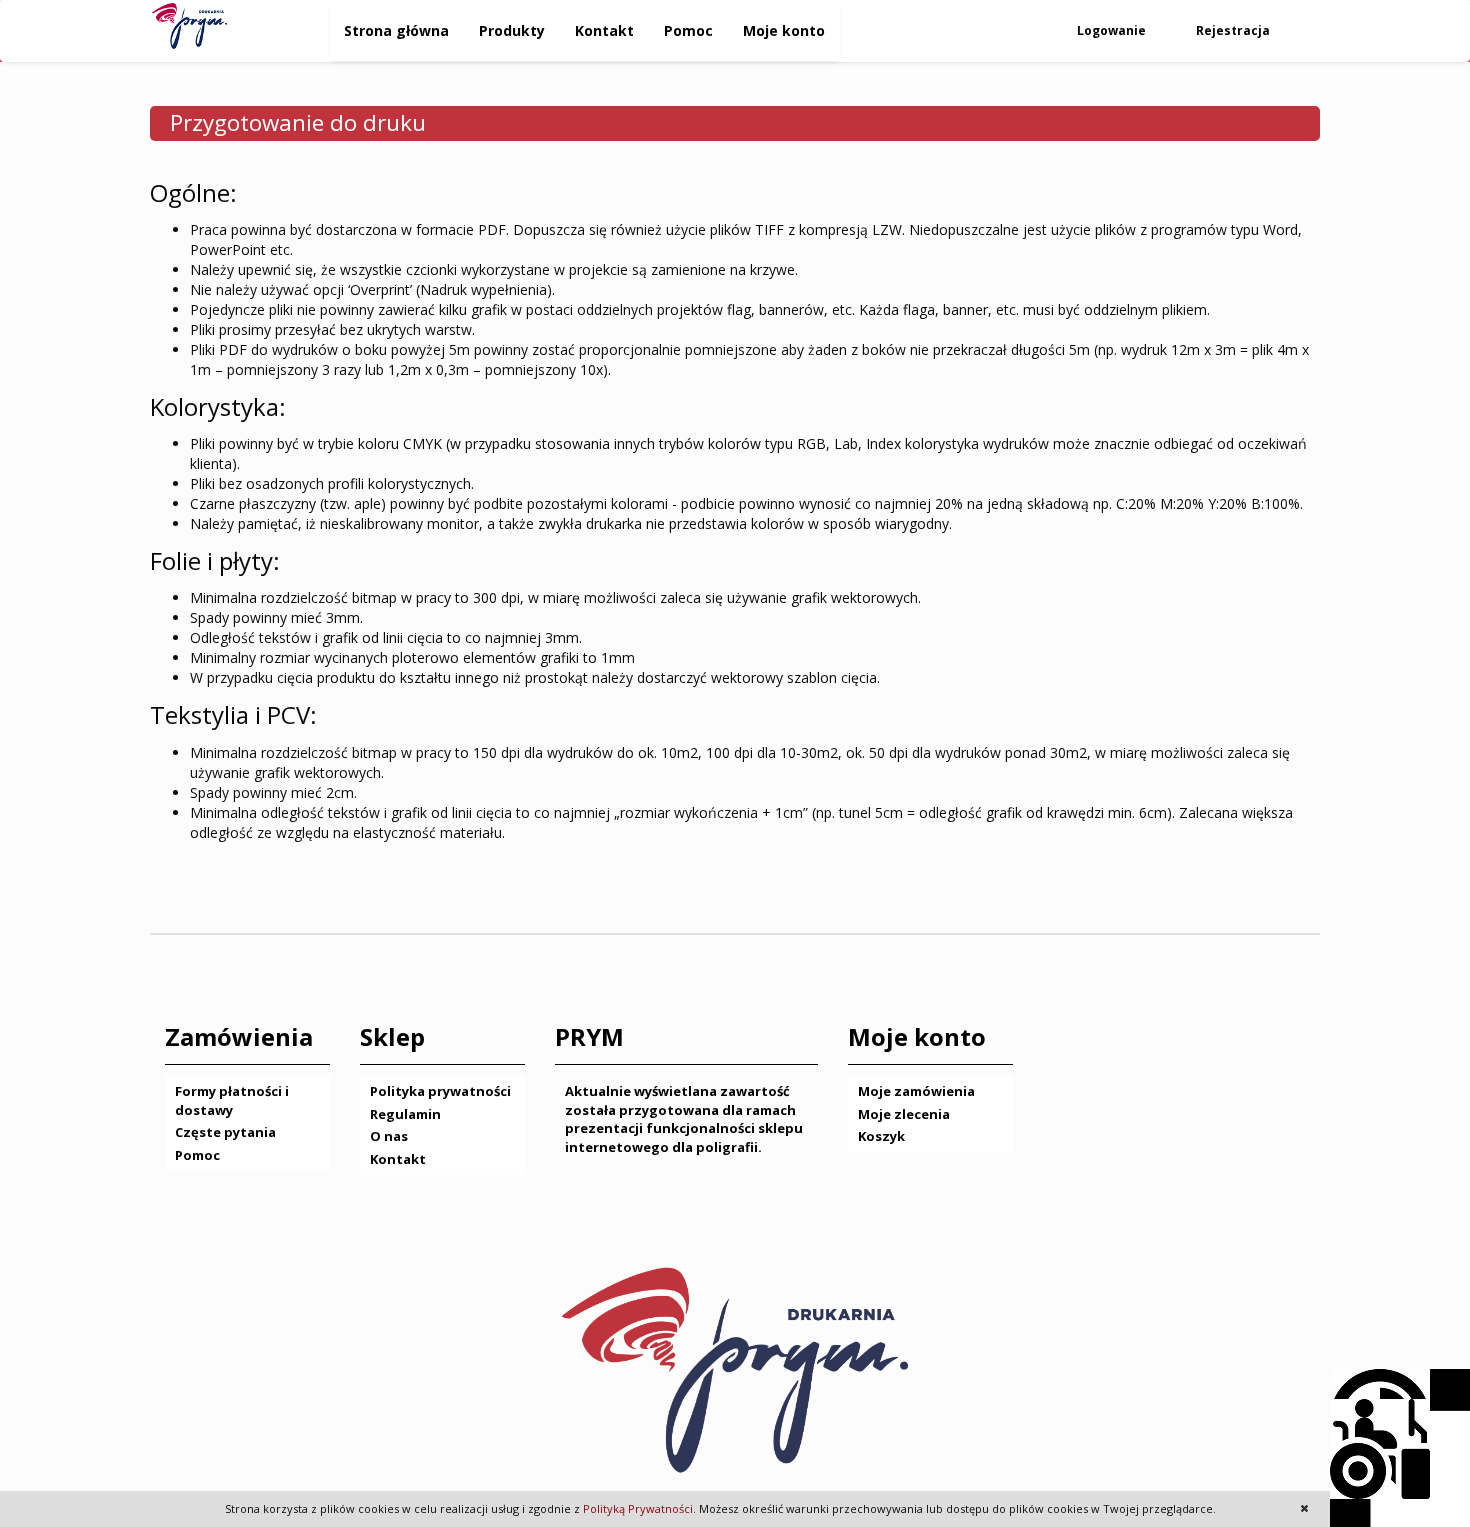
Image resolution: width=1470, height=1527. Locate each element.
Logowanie (1113, 30)
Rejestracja (1234, 30)
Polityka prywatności (440, 1091)
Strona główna (396, 30)
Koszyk (881, 1136)
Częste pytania (225, 1132)
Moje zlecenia (904, 1114)
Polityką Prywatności (638, 1508)
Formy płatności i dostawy (232, 1100)
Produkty (512, 30)
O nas (389, 1136)
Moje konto (784, 30)
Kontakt (604, 30)
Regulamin (405, 1114)
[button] (1304, 1508)
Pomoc (688, 30)
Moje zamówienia (916, 1091)
